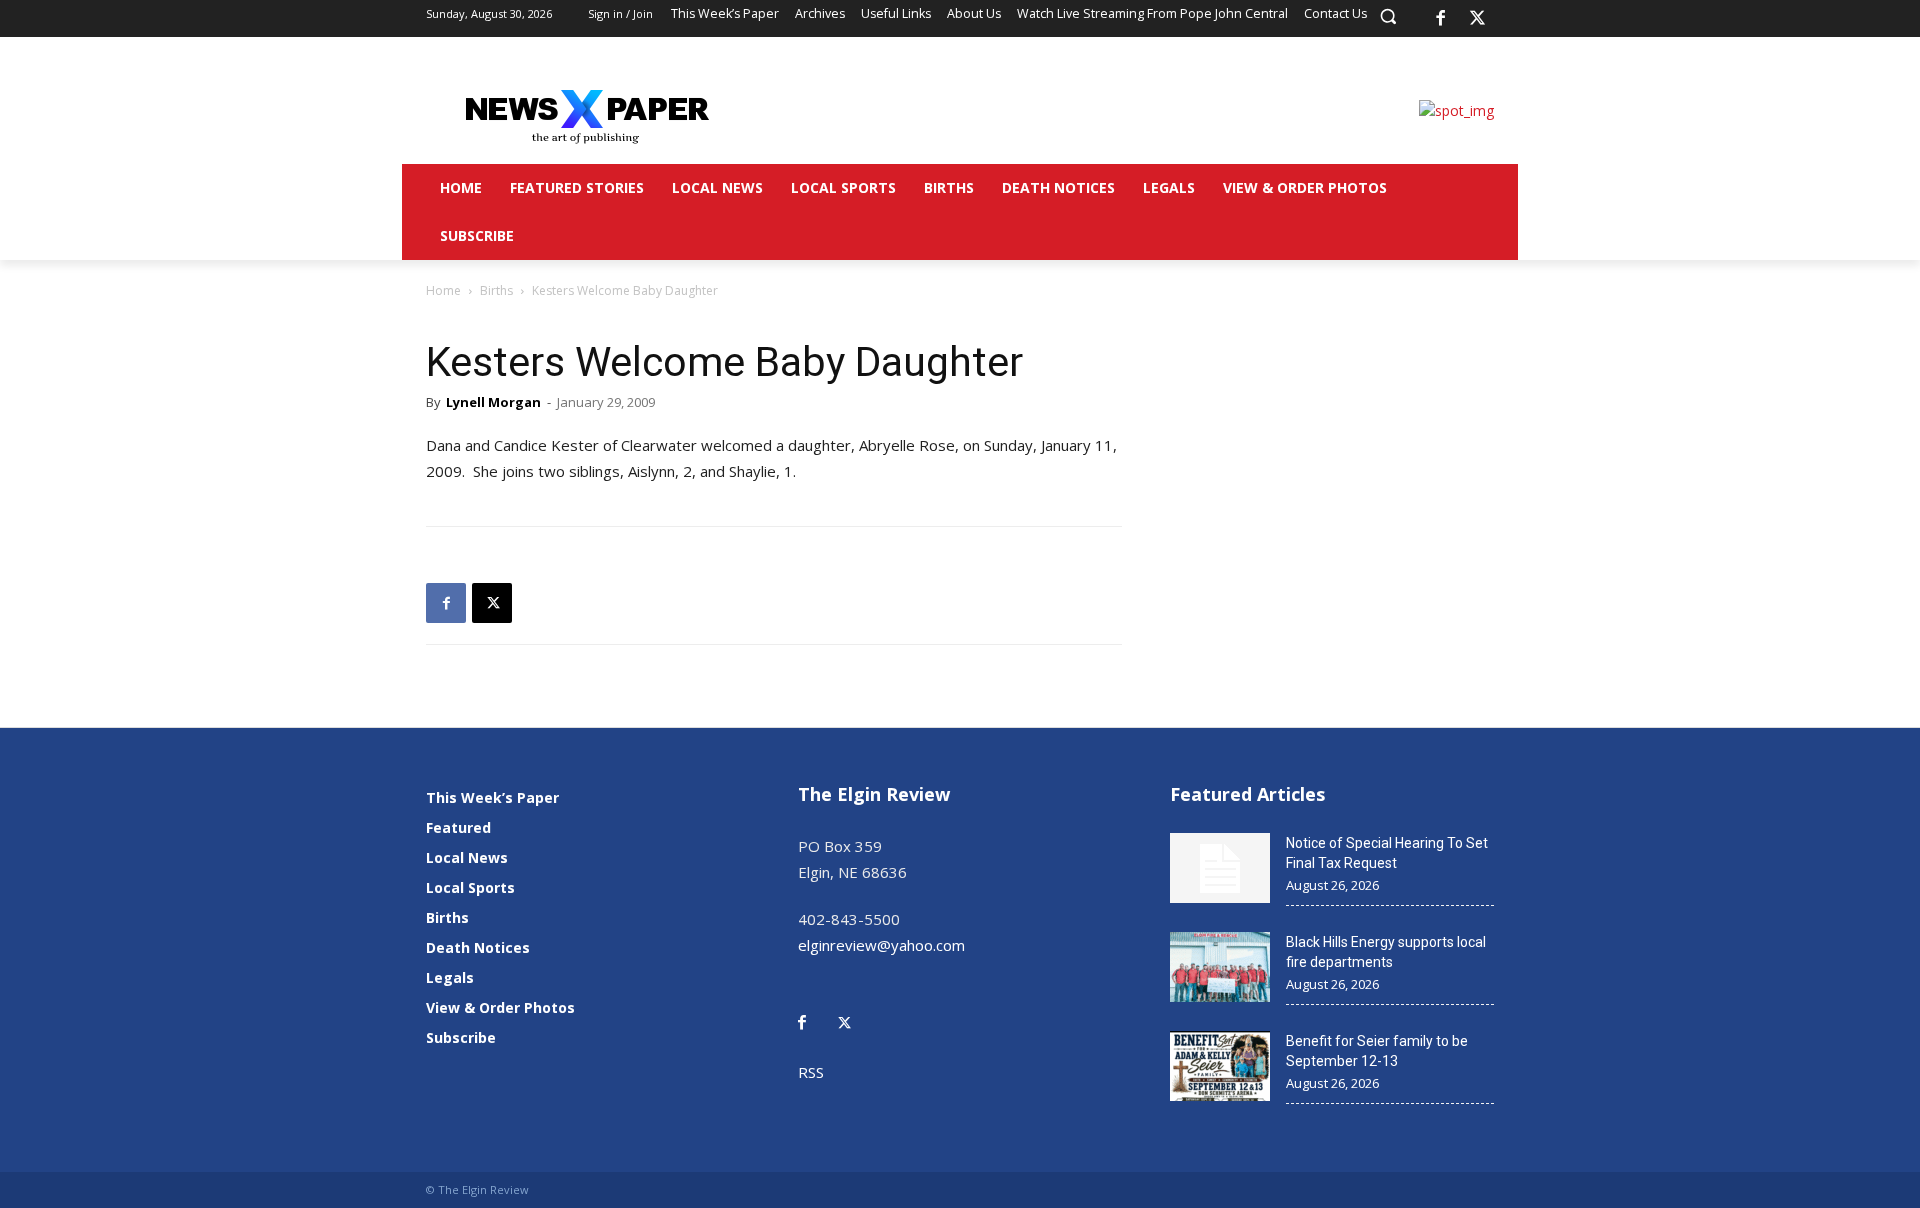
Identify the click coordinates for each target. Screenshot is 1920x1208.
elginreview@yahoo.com (881, 945)
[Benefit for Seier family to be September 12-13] (1220, 1066)
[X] (1478, 19)
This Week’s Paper (492, 797)
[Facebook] (1440, 19)
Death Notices (478, 947)
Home (443, 290)
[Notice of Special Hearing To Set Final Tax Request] (1220, 868)
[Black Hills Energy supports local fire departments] (1220, 967)
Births (496, 290)
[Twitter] (855, 1008)
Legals (450, 977)
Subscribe (461, 1037)
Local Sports (470, 887)
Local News (467, 857)
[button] (1388, 16)
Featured (458, 827)
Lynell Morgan (493, 402)
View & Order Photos (500, 1007)
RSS (811, 1072)
